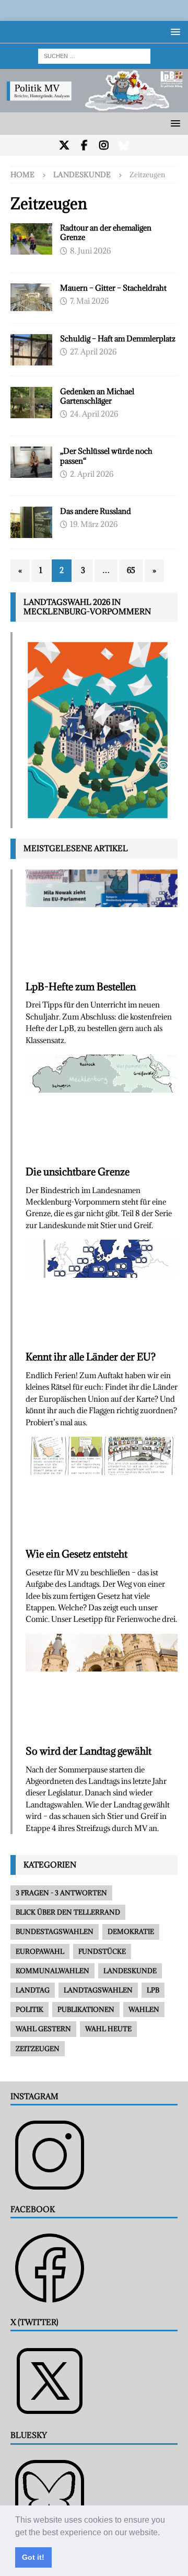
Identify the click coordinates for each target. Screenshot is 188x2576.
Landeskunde (82, 175)
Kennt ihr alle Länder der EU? (91, 1357)
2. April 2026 (92, 474)
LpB (153, 1990)
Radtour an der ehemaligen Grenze (106, 232)
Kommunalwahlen (52, 1971)
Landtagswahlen (98, 1990)
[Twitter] (64, 145)
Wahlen (144, 2009)
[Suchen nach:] (94, 55)
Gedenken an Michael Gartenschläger (97, 396)
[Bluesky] (124, 145)
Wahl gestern (43, 2029)
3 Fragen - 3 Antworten (61, 1893)
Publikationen (86, 2009)
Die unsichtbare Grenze (78, 1172)
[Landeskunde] (31, 297)
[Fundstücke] (31, 239)
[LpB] (31, 522)
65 (131, 570)
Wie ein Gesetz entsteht (77, 1554)
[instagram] (104, 145)
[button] (163, 2533)
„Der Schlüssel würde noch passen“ (106, 456)
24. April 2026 (94, 414)
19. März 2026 (94, 524)
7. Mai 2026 (89, 301)
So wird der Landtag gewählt (89, 1751)
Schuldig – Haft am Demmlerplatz (118, 339)
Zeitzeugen (38, 2048)
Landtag (33, 1990)
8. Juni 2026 (90, 251)
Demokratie (131, 1931)
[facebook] (84, 145)
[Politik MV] (94, 106)
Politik (30, 2009)
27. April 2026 (93, 352)
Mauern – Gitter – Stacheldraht (113, 288)
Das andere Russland (96, 511)
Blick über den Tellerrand (68, 1912)
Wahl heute (108, 2029)
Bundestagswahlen (55, 1931)
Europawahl (40, 1951)
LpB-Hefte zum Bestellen (81, 987)
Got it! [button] (33, 2557)
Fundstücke (102, 1951)
